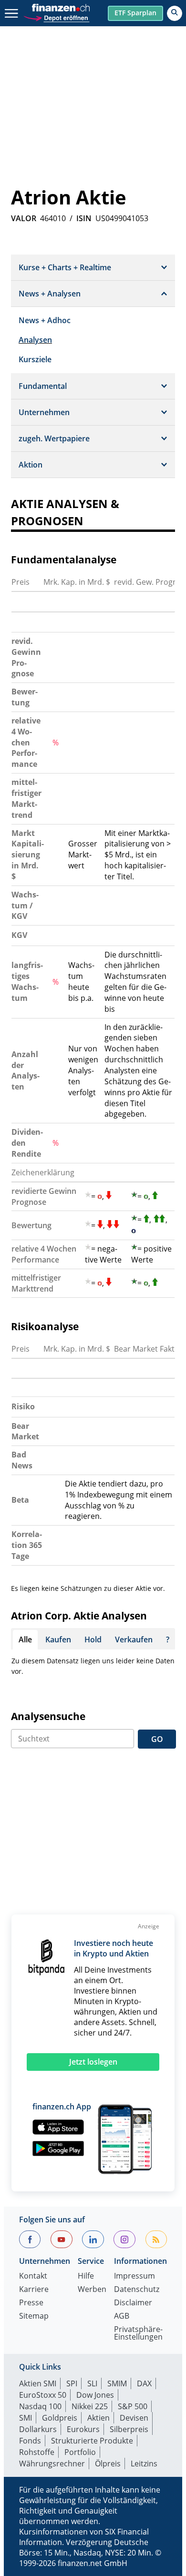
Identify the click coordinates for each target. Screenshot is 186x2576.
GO (157, 1739)
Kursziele (35, 359)
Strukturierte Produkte (92, 2441)
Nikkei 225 (90, 2406)
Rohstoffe (37, 2452)
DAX (144, 2383)
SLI (92, 2383)
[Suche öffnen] (175, 13)
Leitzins (144, 2464)
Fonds (30, 2441)
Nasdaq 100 (40, 2406)
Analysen (35, 340)
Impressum (134, 2276)
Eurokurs (83, 2429)
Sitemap (34, 2316)
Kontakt (33, 2276)
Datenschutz (137, 2290)
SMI (26, 2418)
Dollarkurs (38, 2429)
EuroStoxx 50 (43, 2395)
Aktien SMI (38, 2383)
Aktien (98, 2418)
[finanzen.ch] (61, 8)
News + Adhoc (45, 320)
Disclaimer (133, 2303)
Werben (92, 2290)
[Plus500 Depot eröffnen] (56, 17)
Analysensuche (48, 1716)
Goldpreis (60, 2418)
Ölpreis (108, 2464)
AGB (122, 2316)
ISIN (84, 218)
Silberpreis (129, 2429)
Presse (31, 2303)
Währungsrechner (52, 2464)
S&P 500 (133, 2406)
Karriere (34, 2290)
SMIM (117, 2383)
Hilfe (86, 2276)
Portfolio (80, 2452)
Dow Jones (95, 2395)
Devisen (134, 2418)
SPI (72, 2383)
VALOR (24, 218)
